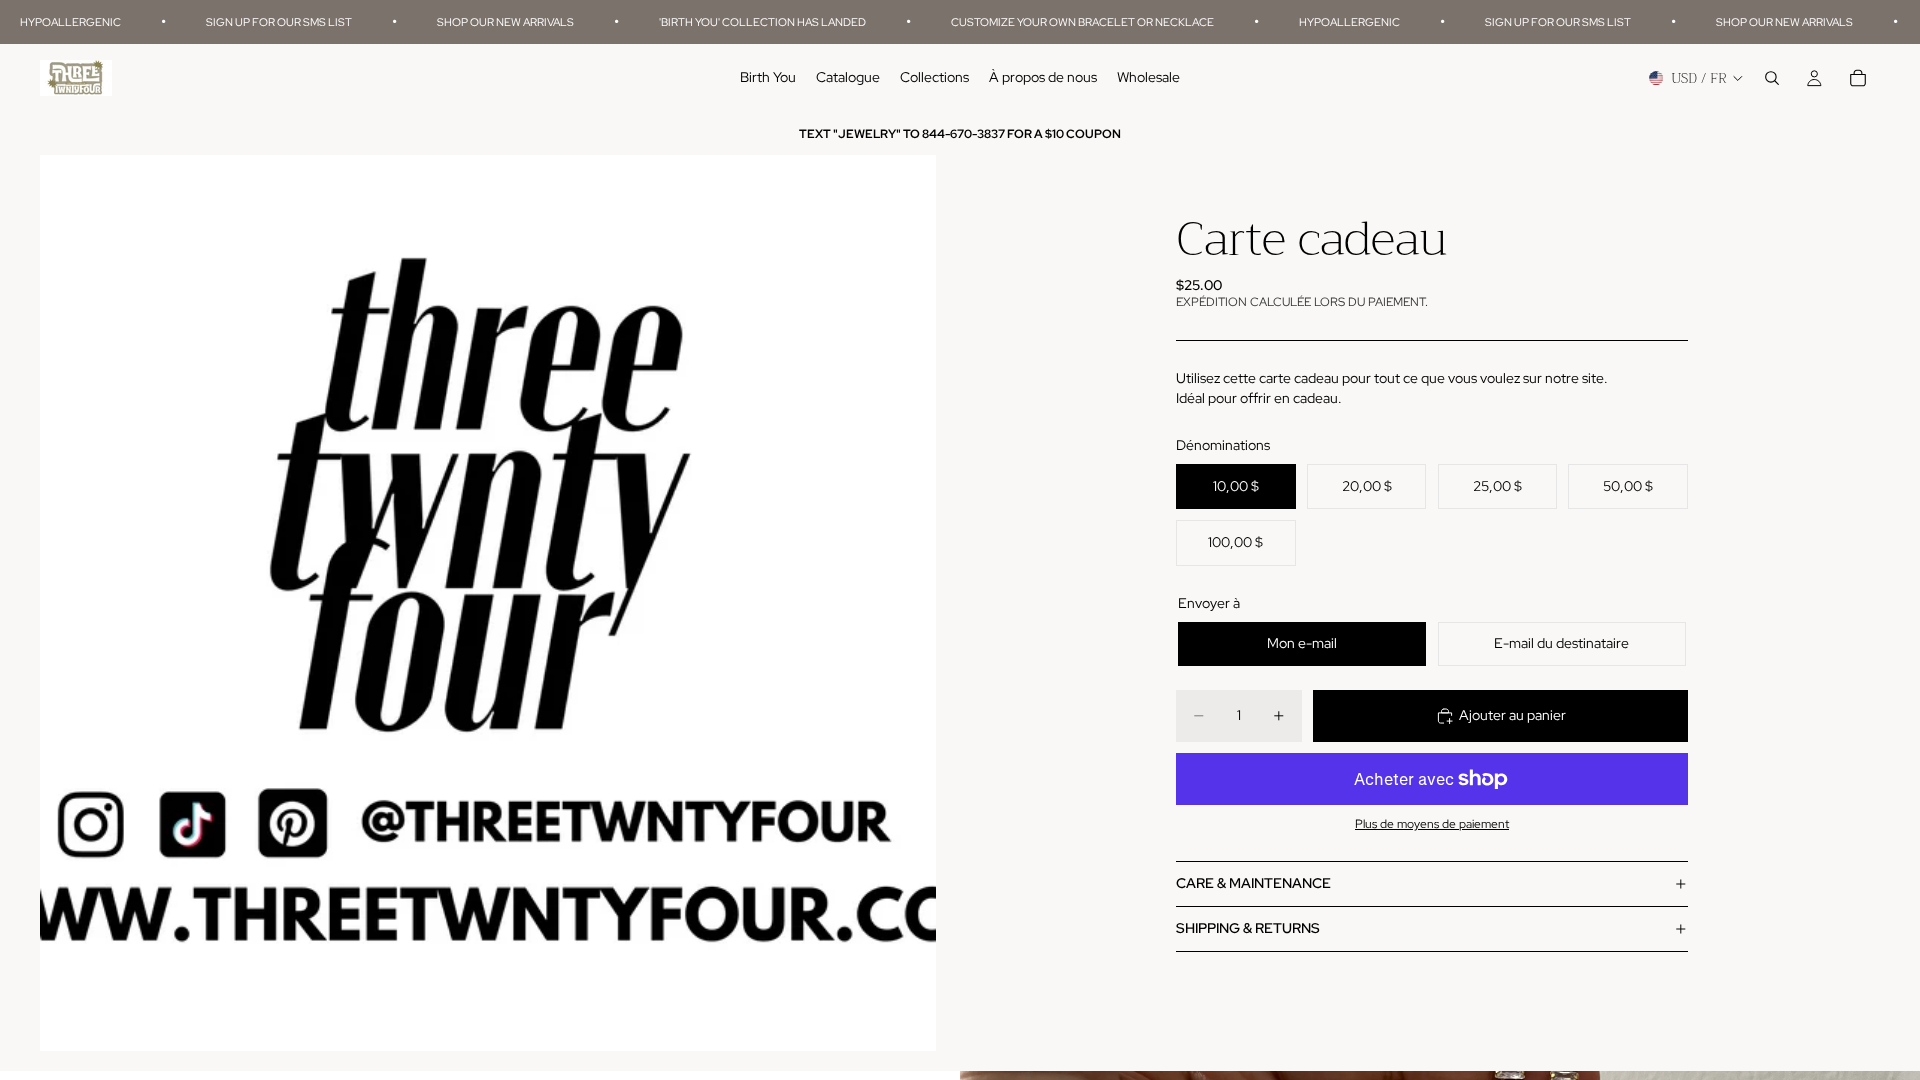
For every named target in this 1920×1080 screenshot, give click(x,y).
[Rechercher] (1772, 79)
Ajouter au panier (1512, 715)
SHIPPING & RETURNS (1248, 928)
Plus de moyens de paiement (1432, 824)
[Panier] (1858, 79)
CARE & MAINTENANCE (1253, 883)
